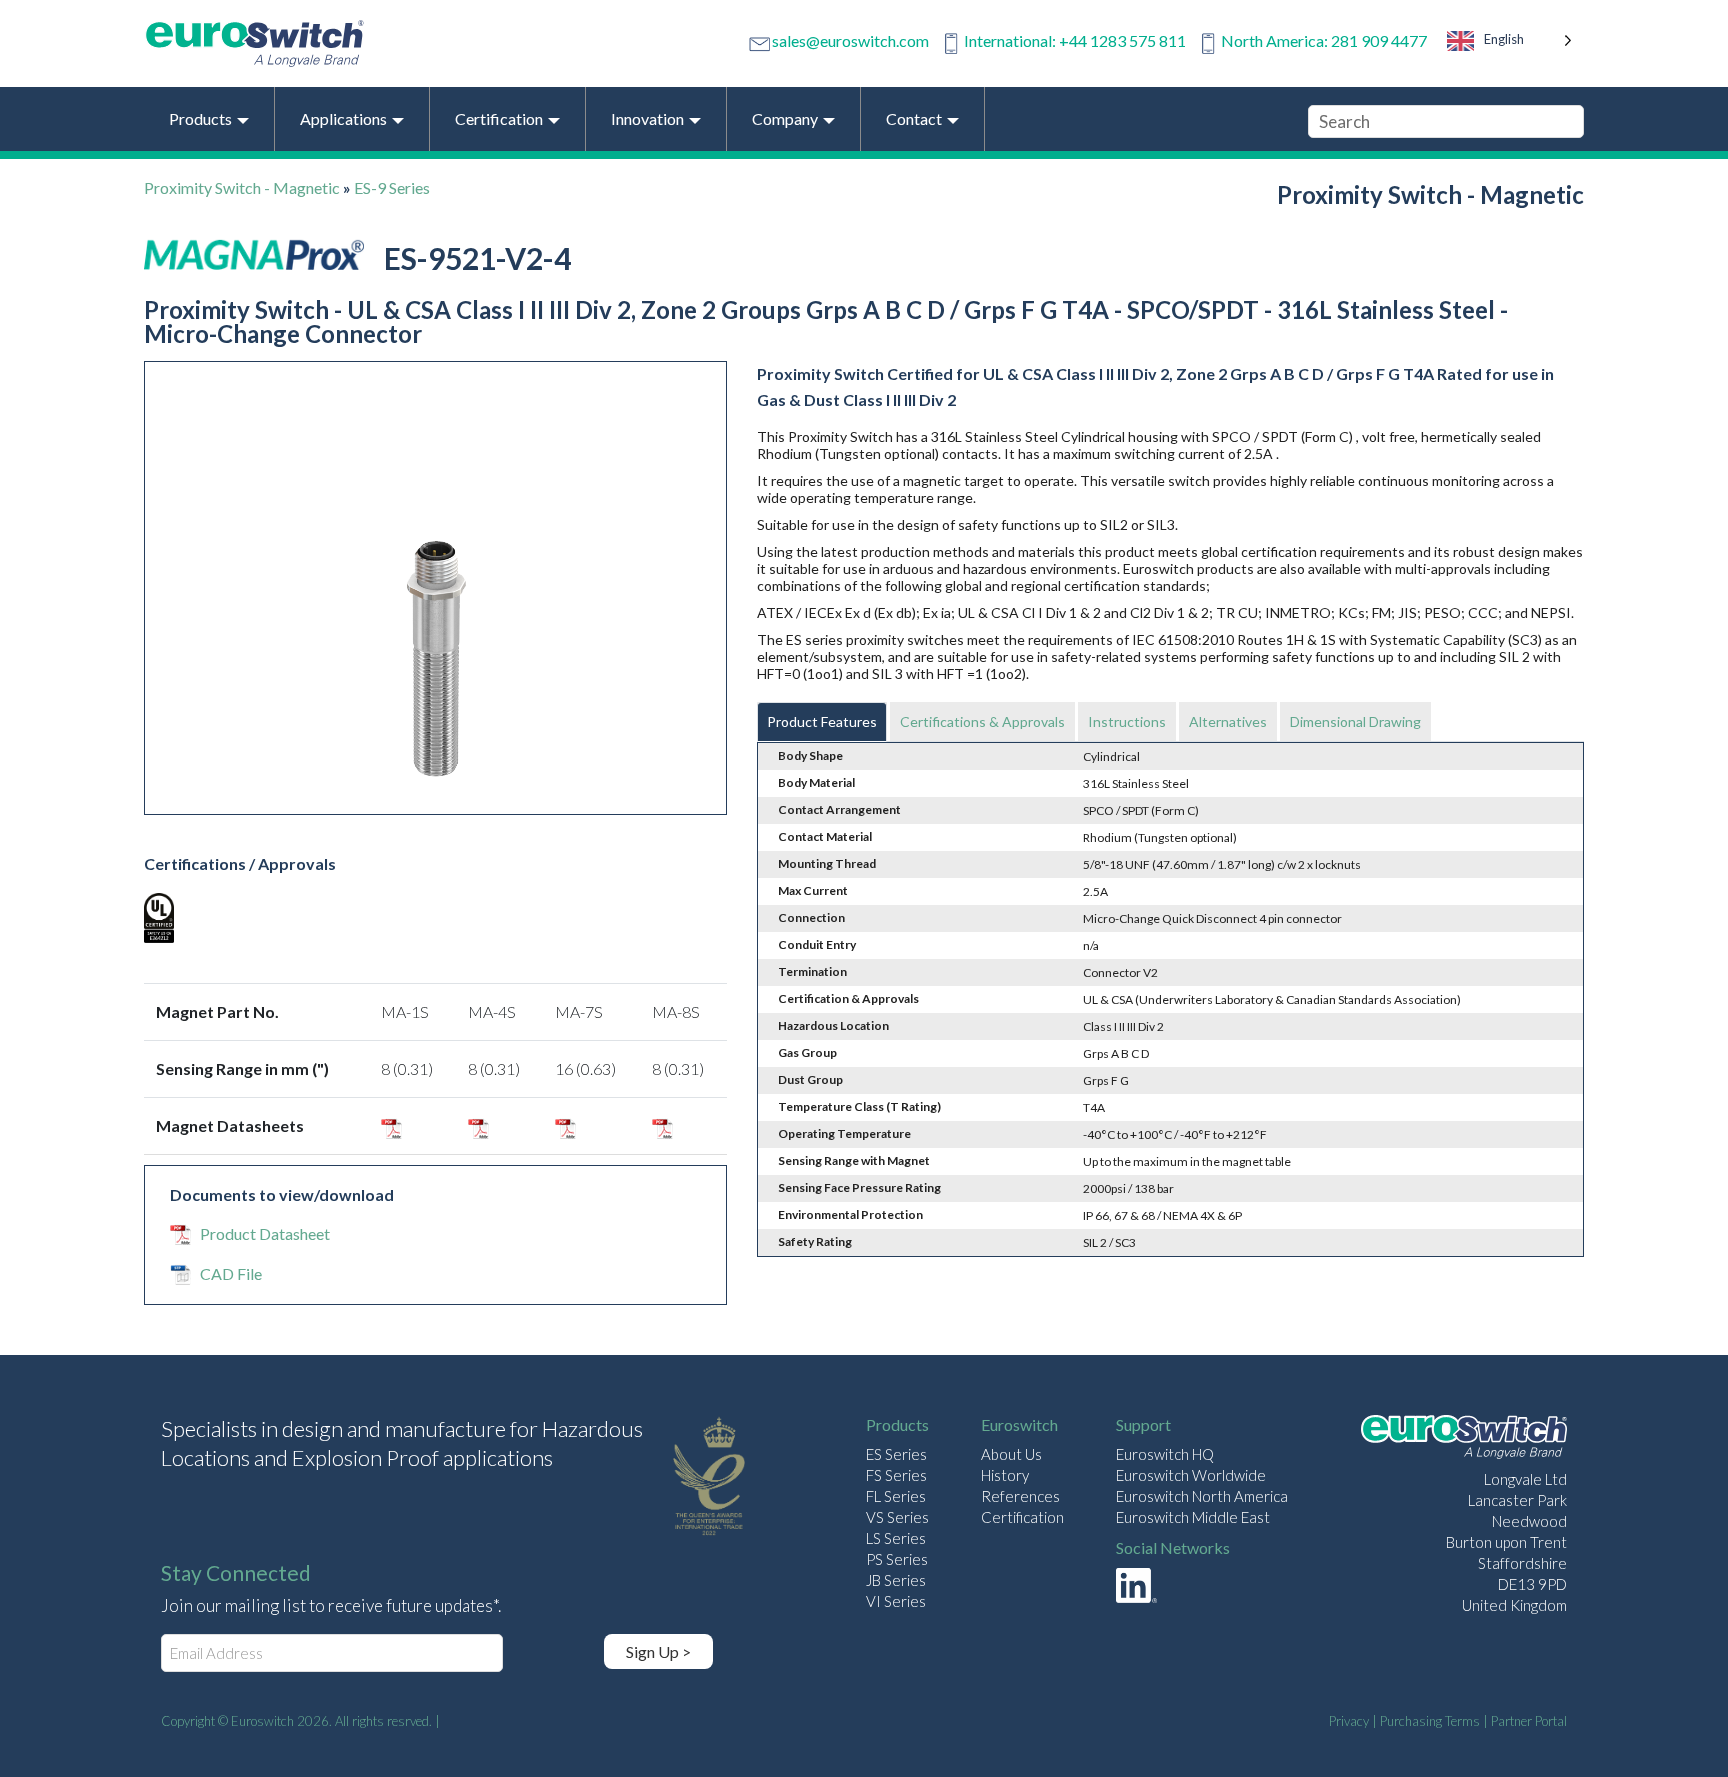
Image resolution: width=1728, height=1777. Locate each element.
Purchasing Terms (1430, 1721)
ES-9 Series (392, 187)
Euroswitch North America (1202, 1496)
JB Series (896, 1580)
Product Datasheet (265, 1233)
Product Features (822, 721)
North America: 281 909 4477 (1324, 40)
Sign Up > (658, 1651)
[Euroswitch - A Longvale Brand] (1464, 1439)
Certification (1022, 1517)
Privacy (1349, 1721)
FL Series (896, 1496)
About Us (1011, 1454)
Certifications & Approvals (982, 721)
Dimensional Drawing (1355, 721)
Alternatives (1228, 721)
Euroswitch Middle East (1193, 1517)
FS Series (896, 1475)
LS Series (896, 1538)
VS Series (897, 1517)
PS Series (897, 1559)
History (1005, 1475)
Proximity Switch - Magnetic (242, 187)
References (1020, 1496)
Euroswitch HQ (1165, 1454)
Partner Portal (1529, 1721)
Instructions (1127, 721)
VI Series (896, 1601)
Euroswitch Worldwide (1191, 1475)
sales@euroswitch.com (850, 40)
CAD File (231, 1273)
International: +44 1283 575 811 (1075, 40)
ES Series (896, 1454)
